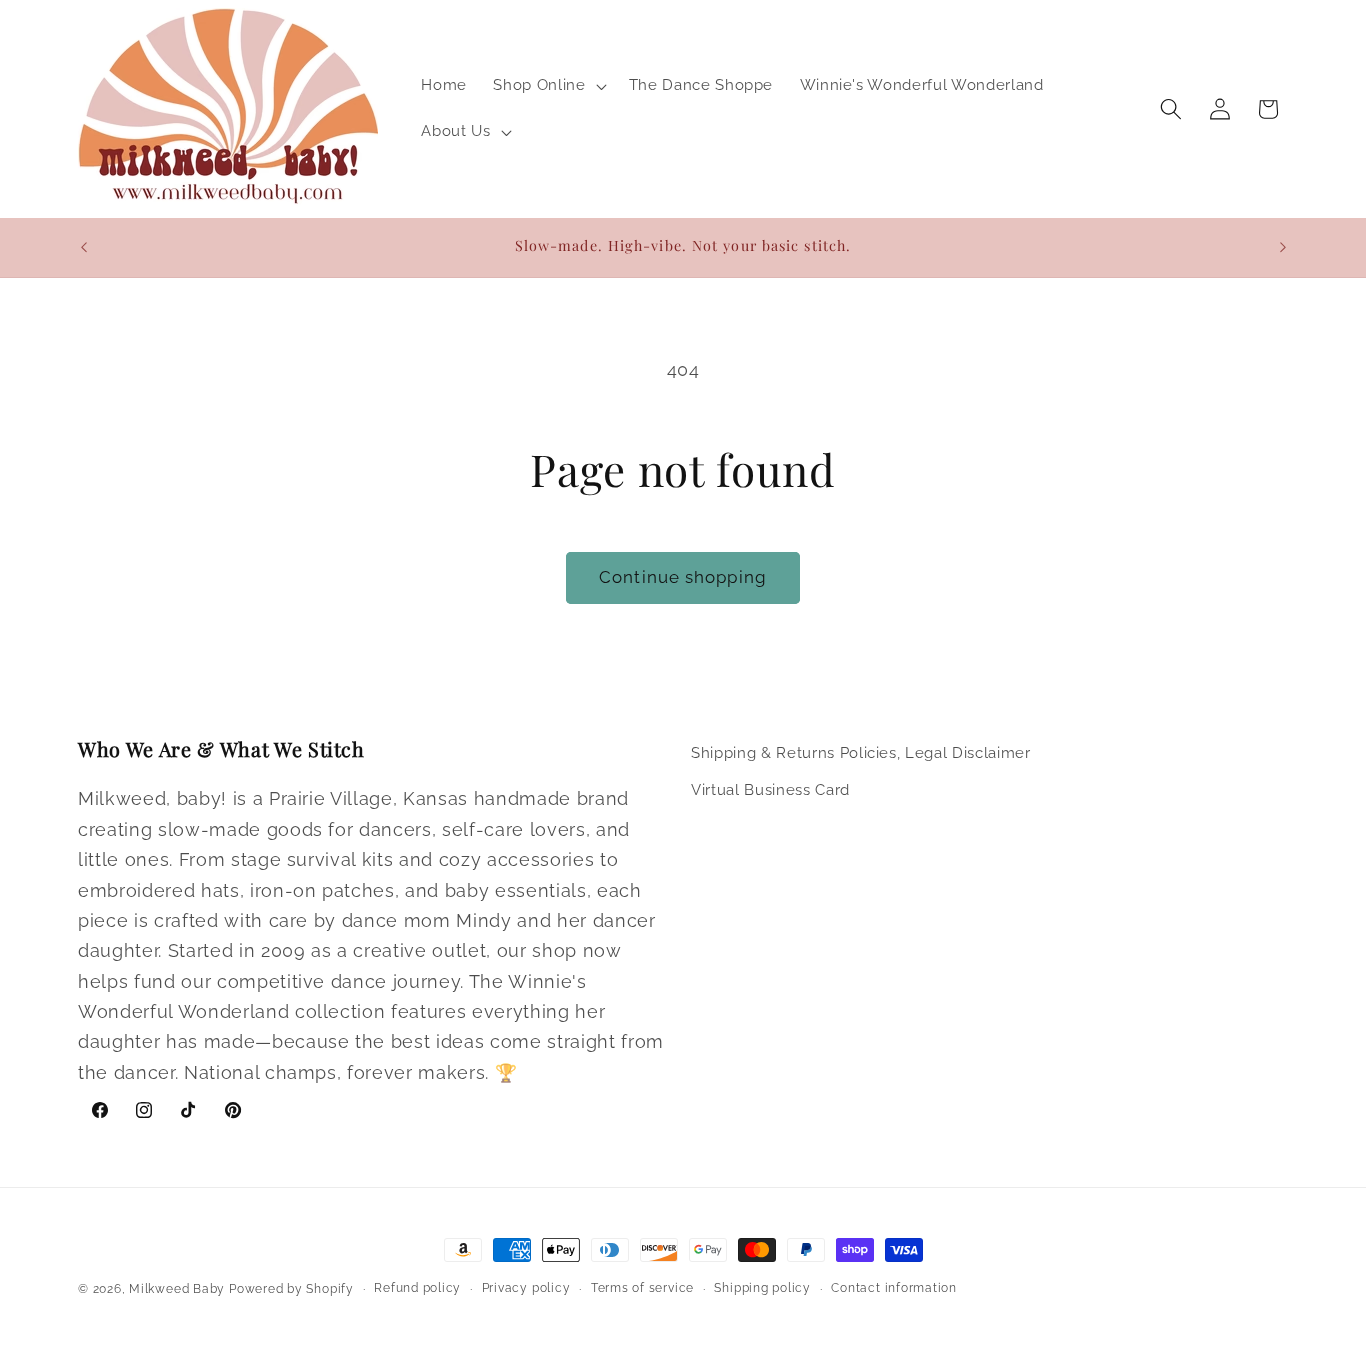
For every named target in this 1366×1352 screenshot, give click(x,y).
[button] (547, 86)
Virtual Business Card (770, 790)
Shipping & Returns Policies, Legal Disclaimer (861, 753)
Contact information (894, 1288)
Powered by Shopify (291, 1289)
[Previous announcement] (84, 247)
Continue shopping (683, 577)
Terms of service (642, 1288)
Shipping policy (762, 1288)
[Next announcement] (1283, 247)
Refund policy (417, 1288)
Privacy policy (526, 1288)
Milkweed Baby (177, 1289)
